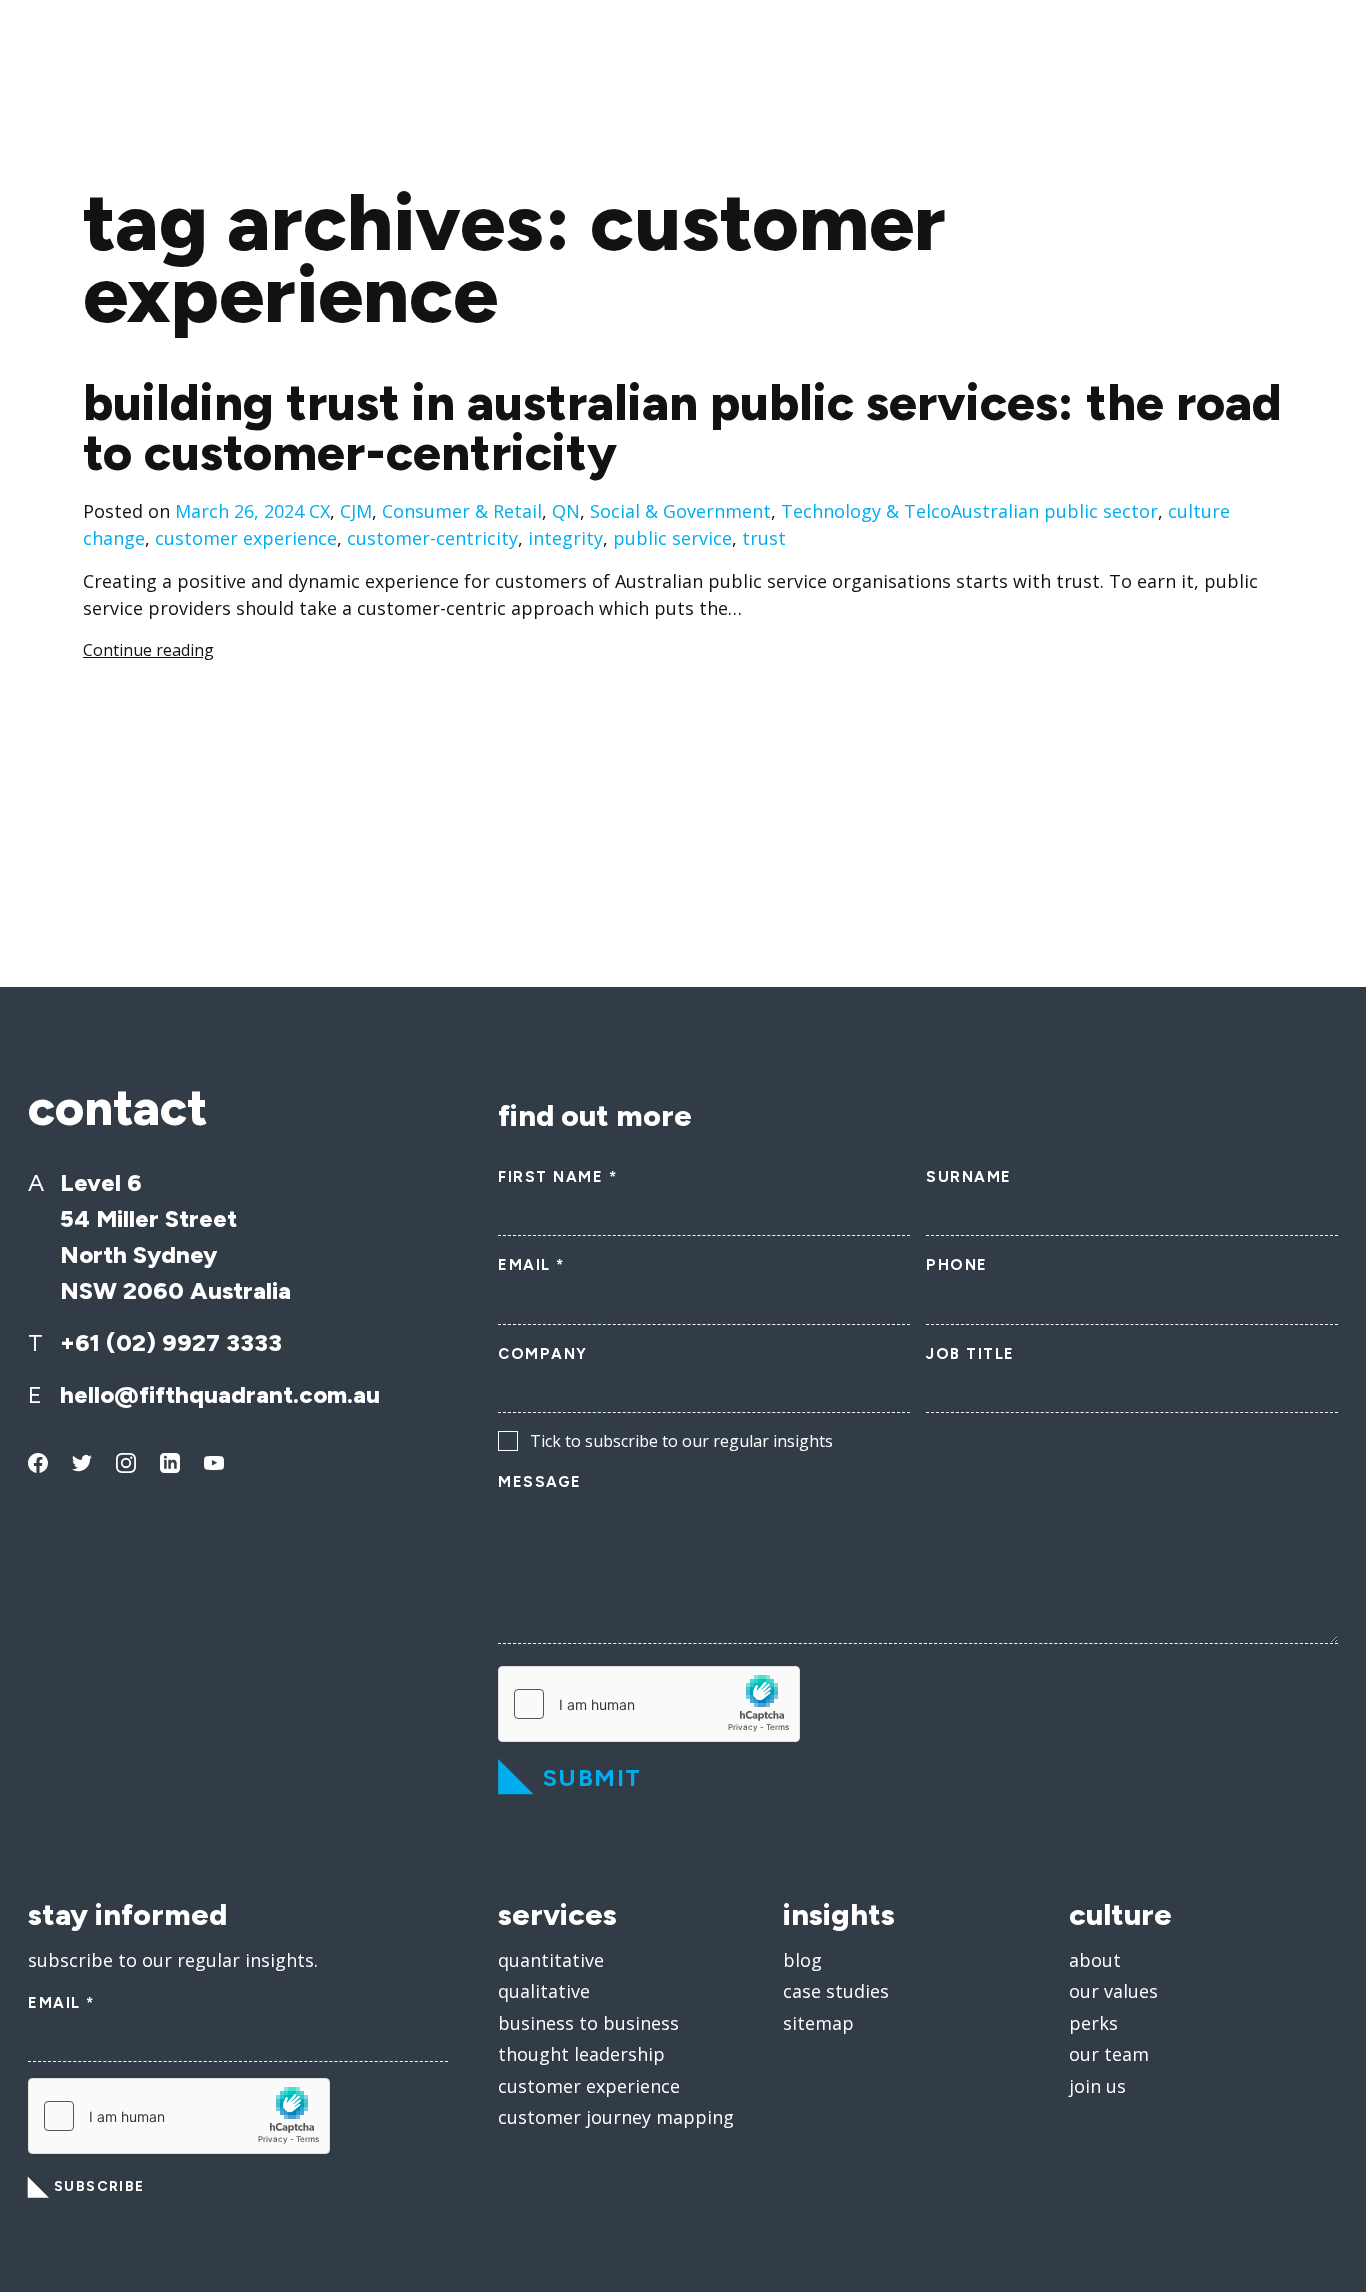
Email (531, 1265)
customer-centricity (432, 538)
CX (319, 511)
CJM (356, 511)
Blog (802, 1960)
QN (566, 511)
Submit (592, 1777)
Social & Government (680, 511)
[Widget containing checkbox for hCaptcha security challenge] (649, 1704)
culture (1120, 1914)
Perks (1093, 2023)
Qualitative (544, 1991)
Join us (1097, 2086)
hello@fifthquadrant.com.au (220, 1394)
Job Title (970, 1354)
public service (672, 538)
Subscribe (99, 2186)
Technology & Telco (866, 511)
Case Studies (836, 1991)
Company (543, 1354)
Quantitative (551, 1960)
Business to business (588, 2023)
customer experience (246, 538)
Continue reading (148, 650)
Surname (969, 1177)
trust (764, 538)
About (1095, 1960)
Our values (1113, 1991)
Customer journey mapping (616, 2117)
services (557, 1914)
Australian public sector (1054, 511)
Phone (957, 1265)
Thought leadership (581, 2054)
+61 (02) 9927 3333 (171, 1342)
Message (540, 1482)
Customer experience (589, 2086)
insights (839, 1914)
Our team (1109, 2054)
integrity (565, 538)
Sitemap (818, 2023)
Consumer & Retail (462, 511)
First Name (557, 1177)
